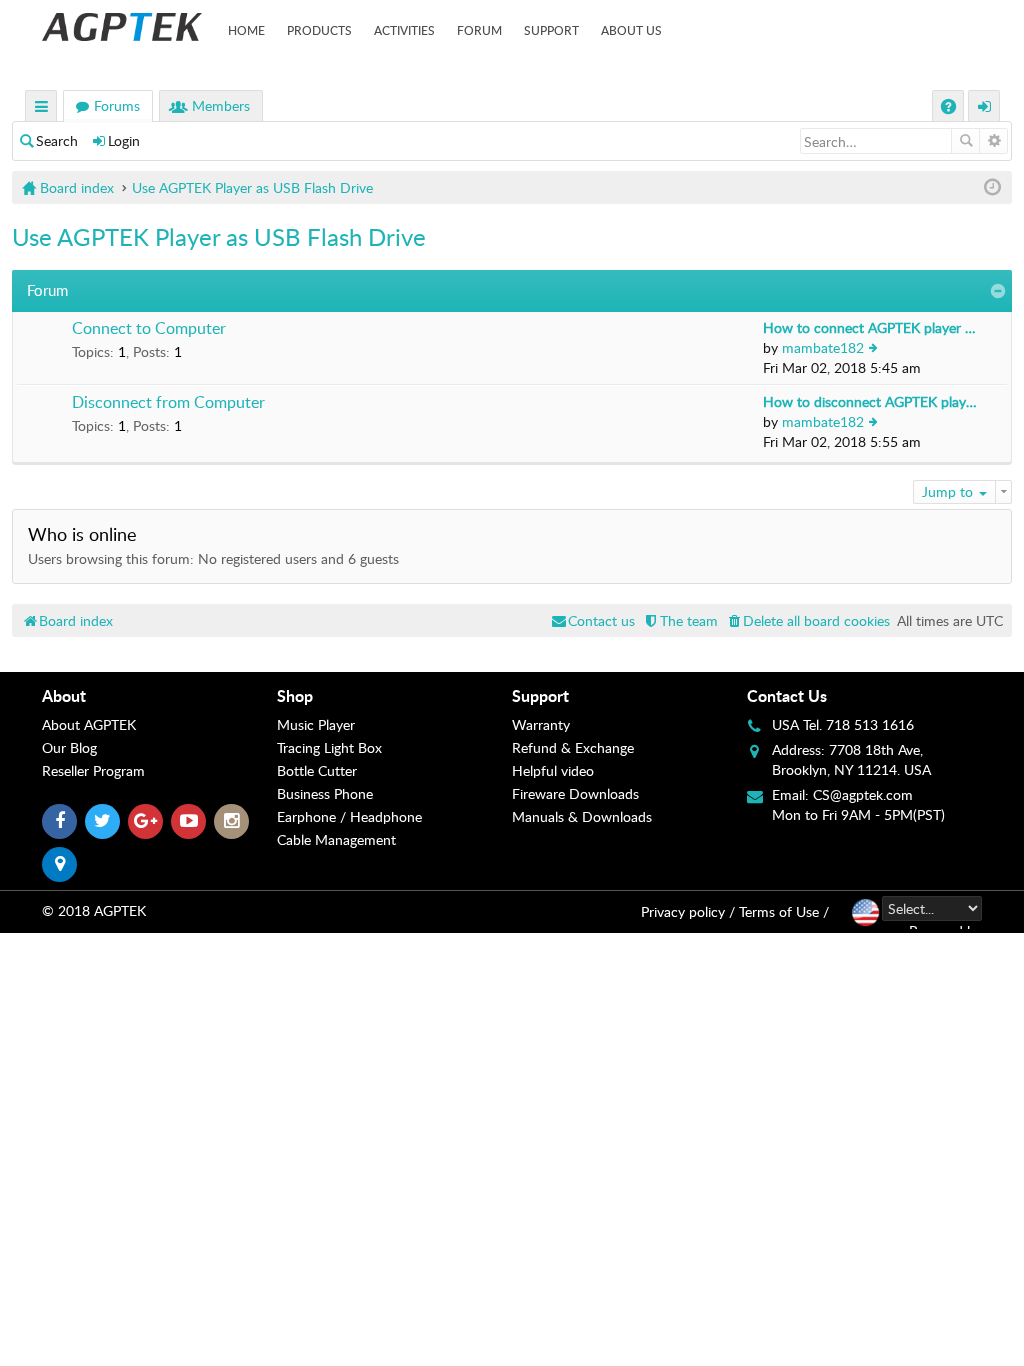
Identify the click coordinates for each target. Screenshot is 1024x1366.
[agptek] (122, 27)
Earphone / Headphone (349, 816)
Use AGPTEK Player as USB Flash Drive (219, 236)
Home (246, 30)
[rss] (59, 864)
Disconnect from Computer (168, 403)
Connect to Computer (149, 329)
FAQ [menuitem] (950, 108)
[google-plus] (145, 821)
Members (221, 105)
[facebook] (59, 821)
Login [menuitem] (985, 108)
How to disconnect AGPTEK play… (870, 401)
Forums (117, 105)
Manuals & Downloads (582, 816)
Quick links (42, 108)
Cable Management (336, 839)
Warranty (541, 724)
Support (551, 30)
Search (57, 140)
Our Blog (69, 747)
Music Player (316, 724)
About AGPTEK (89, 724)
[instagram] (231, 821)
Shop (295, 695)
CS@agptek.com (863, 794)
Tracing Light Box (329, 747)
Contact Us (787, 695)
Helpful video (553, 770)
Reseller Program (93, 770)
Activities (404, 30)
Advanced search (993, 141)
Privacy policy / (688, 911)
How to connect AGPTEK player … (869, 327)
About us (631, 30)
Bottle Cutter (317, 770)
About (64, 695)
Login (124, 140)
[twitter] (102, 821)
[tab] (159, 696)
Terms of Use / (784, 911)
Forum (479, 30)
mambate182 (823, 347)
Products (319, 30)
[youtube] (188, 821)
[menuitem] (807, 620)
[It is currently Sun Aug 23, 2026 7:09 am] (992, 187)
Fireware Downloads (575, 793)
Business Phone (325, 793)
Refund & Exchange (573, 747)
